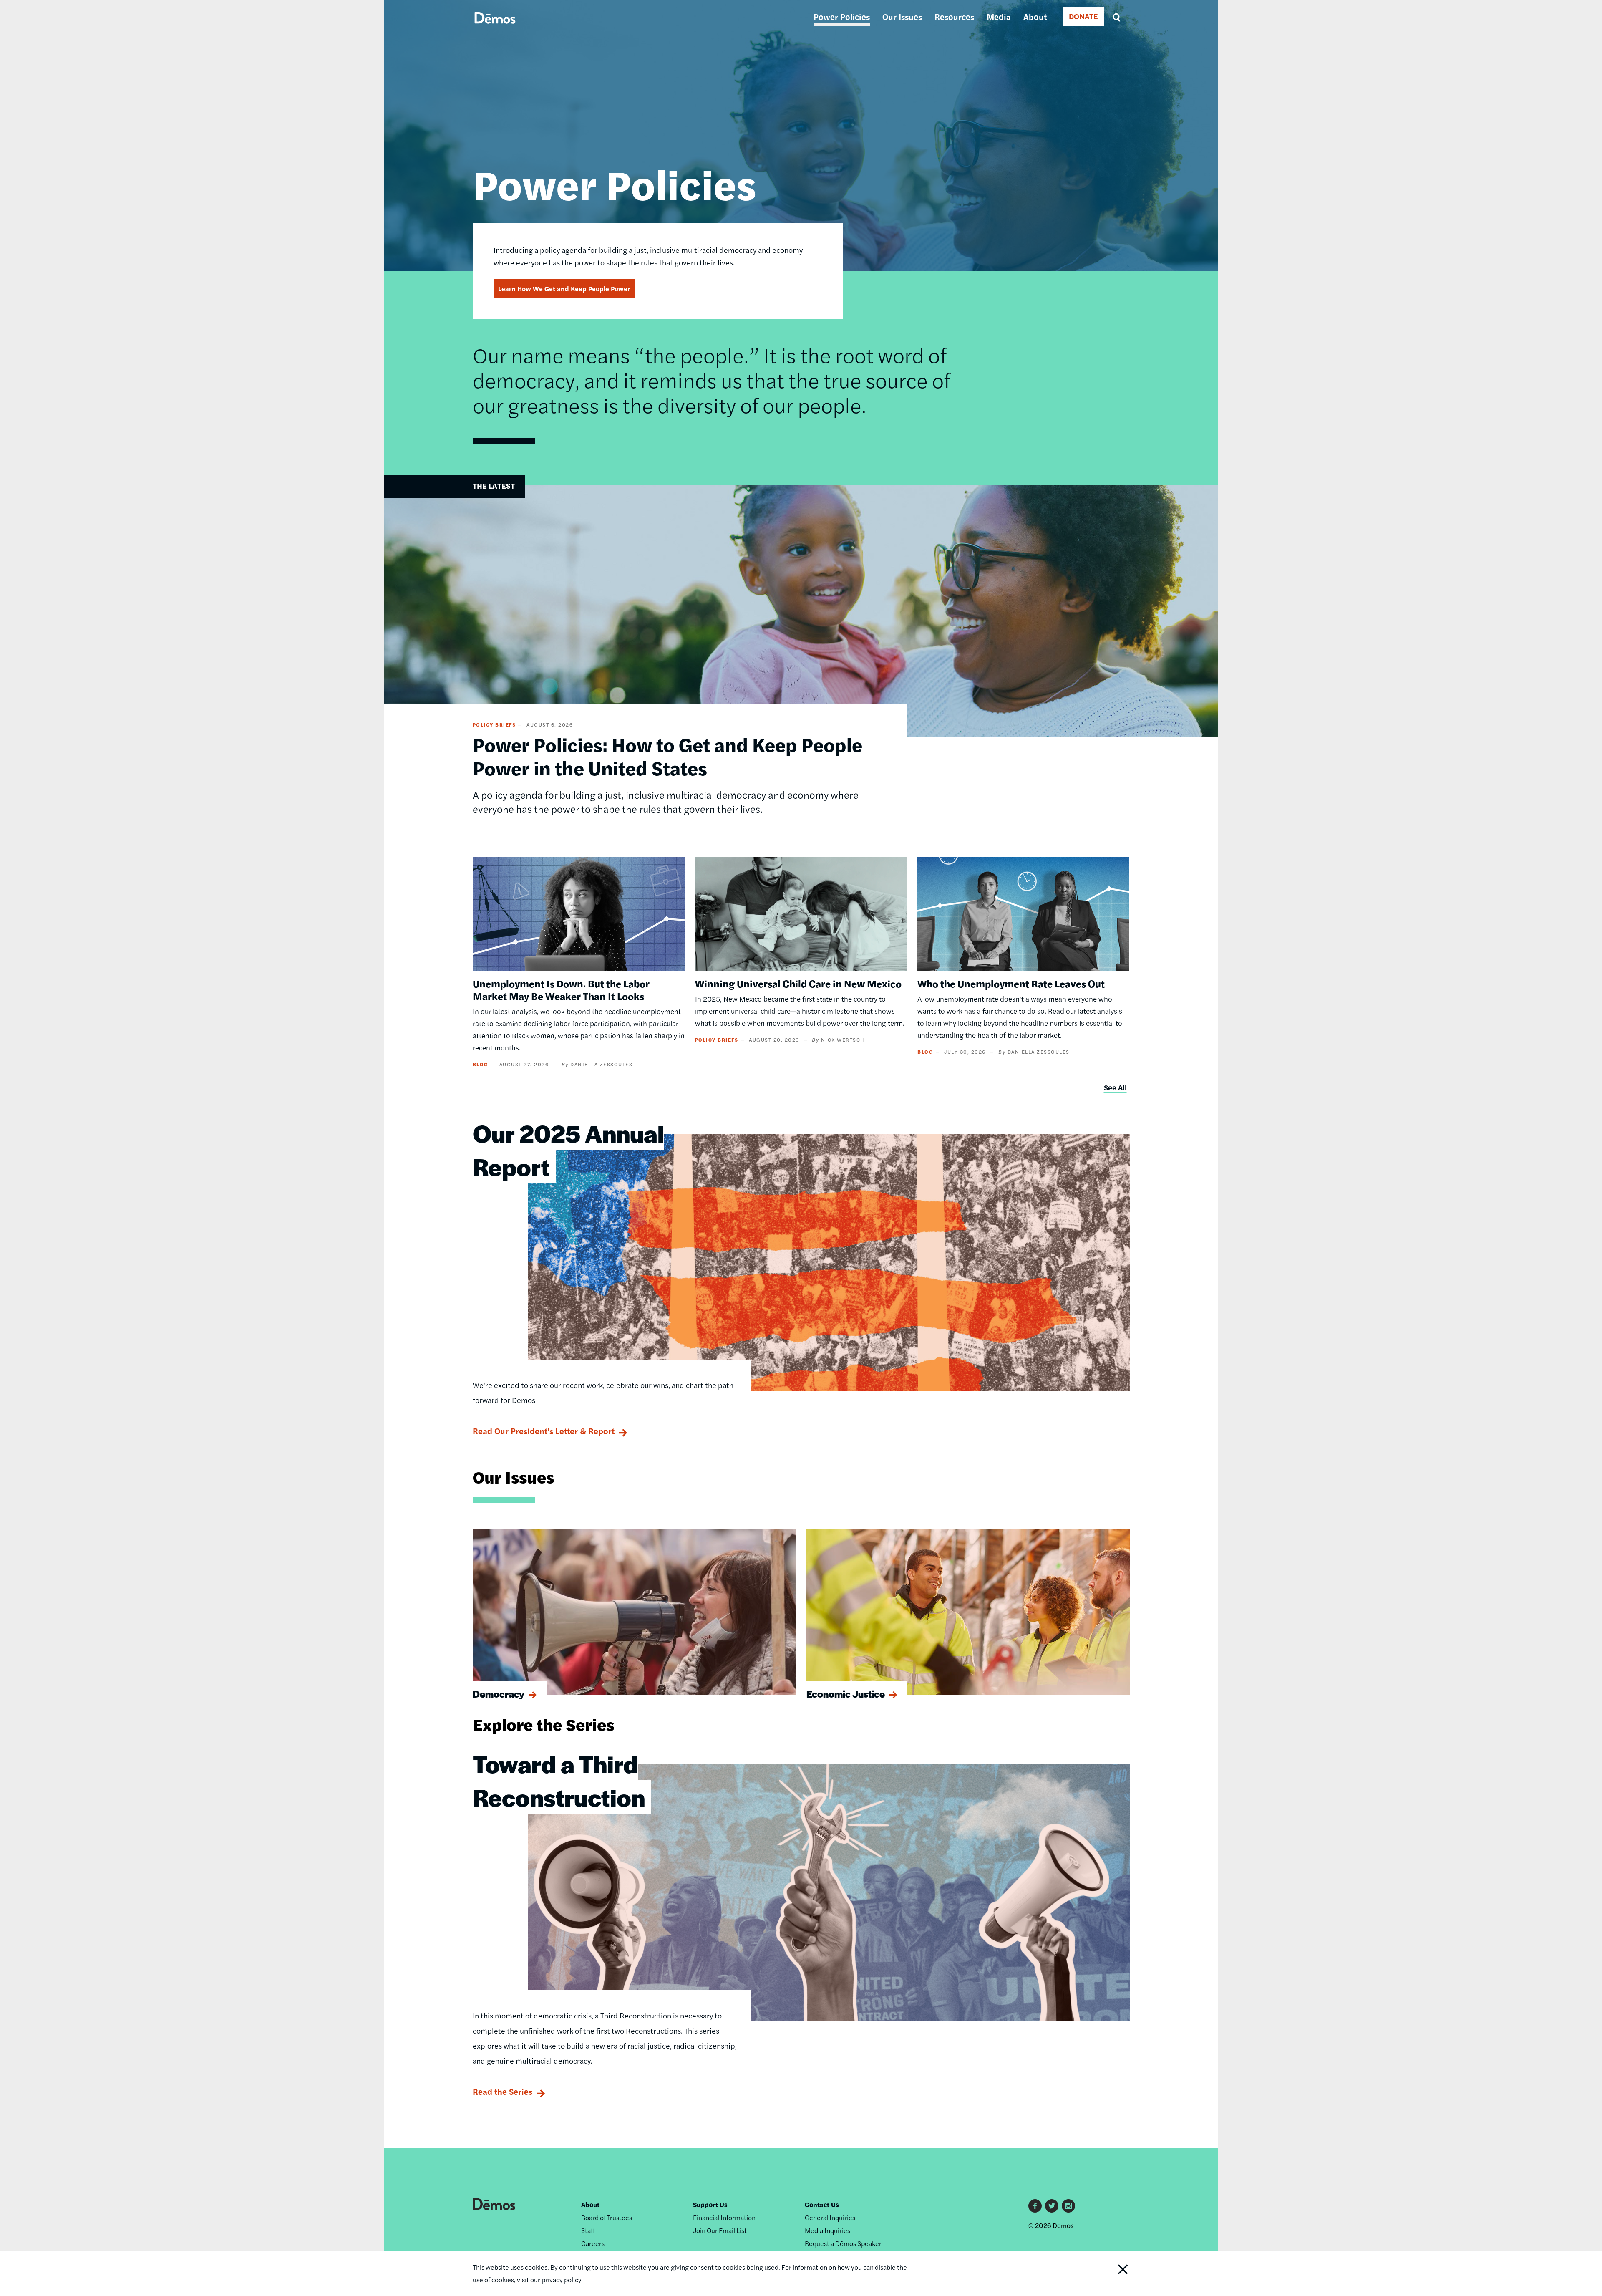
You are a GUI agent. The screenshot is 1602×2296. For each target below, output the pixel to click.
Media (999, 16)
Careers (593, 2243)
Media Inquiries (827, 2230)
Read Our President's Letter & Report (544, 1431)
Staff (588, 2230)
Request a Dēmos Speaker (843, 2243)
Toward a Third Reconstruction (559, 1780)
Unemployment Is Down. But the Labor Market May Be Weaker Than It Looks (561, 989)
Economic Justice (846, 1694)
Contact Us (822, 2204)
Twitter (1052, 2206)
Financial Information (724, 2217)
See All (1115, 1087)
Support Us (710, 2204)
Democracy (499, 1694)
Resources (954, 16)
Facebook (1035, 2206)
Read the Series (503, 2091)
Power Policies (842, 16)
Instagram (1068, 2206)
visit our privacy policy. (550, 2280)
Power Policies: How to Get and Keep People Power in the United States (667, 756)
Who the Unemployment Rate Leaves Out (1011, 983)
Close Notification (1107, 2273)
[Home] (495, 27)
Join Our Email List (720, 2230)
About (1035, 16)
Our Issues (902, 16)
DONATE (1083, 16)
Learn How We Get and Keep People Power (564, 289)
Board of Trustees (607, 2217)
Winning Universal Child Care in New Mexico (798, 983)
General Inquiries (830, 2217)
